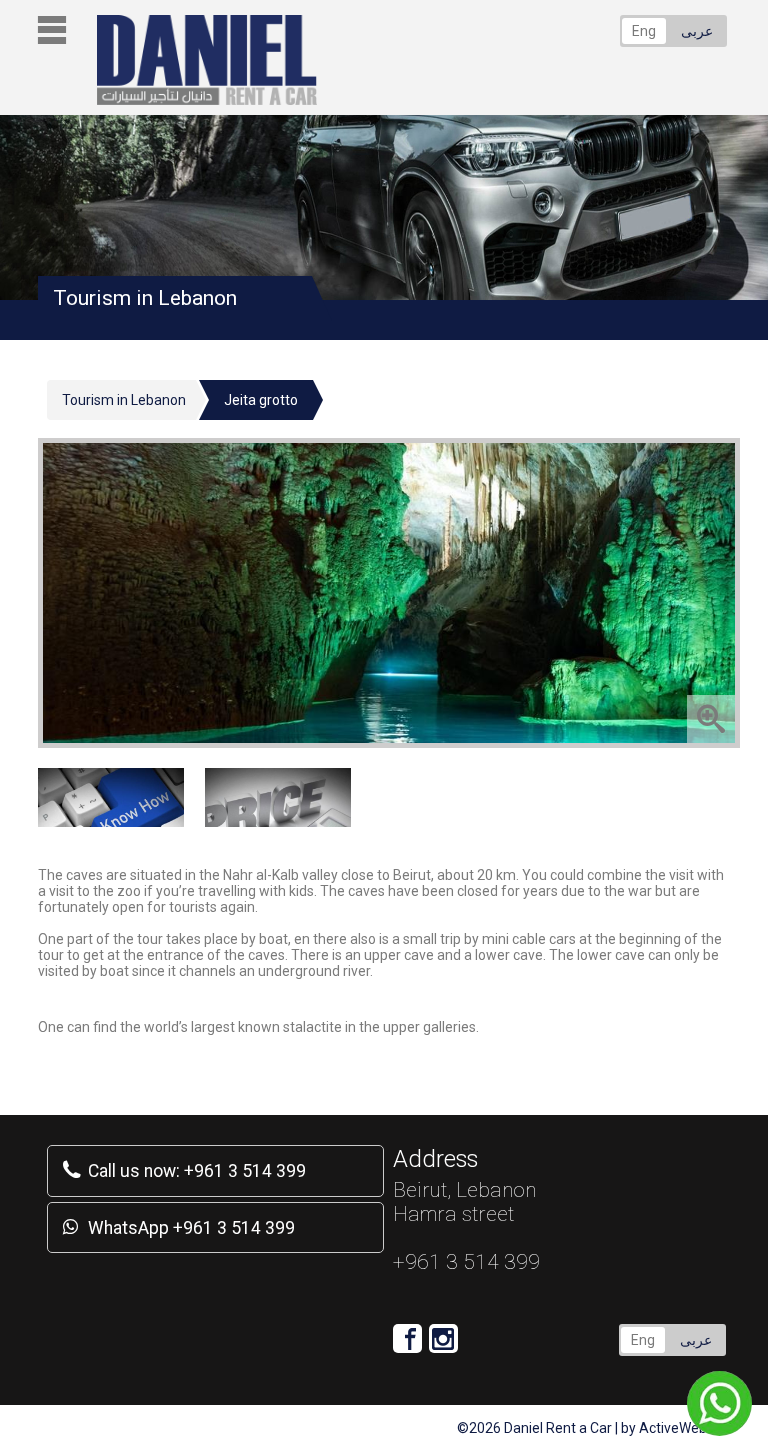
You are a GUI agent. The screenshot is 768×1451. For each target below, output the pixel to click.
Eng (644, 31)
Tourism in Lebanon (124, 400)
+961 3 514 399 (197, 1171)
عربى (697, 31)
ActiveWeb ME (684, 1428)
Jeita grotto (261, 400)
